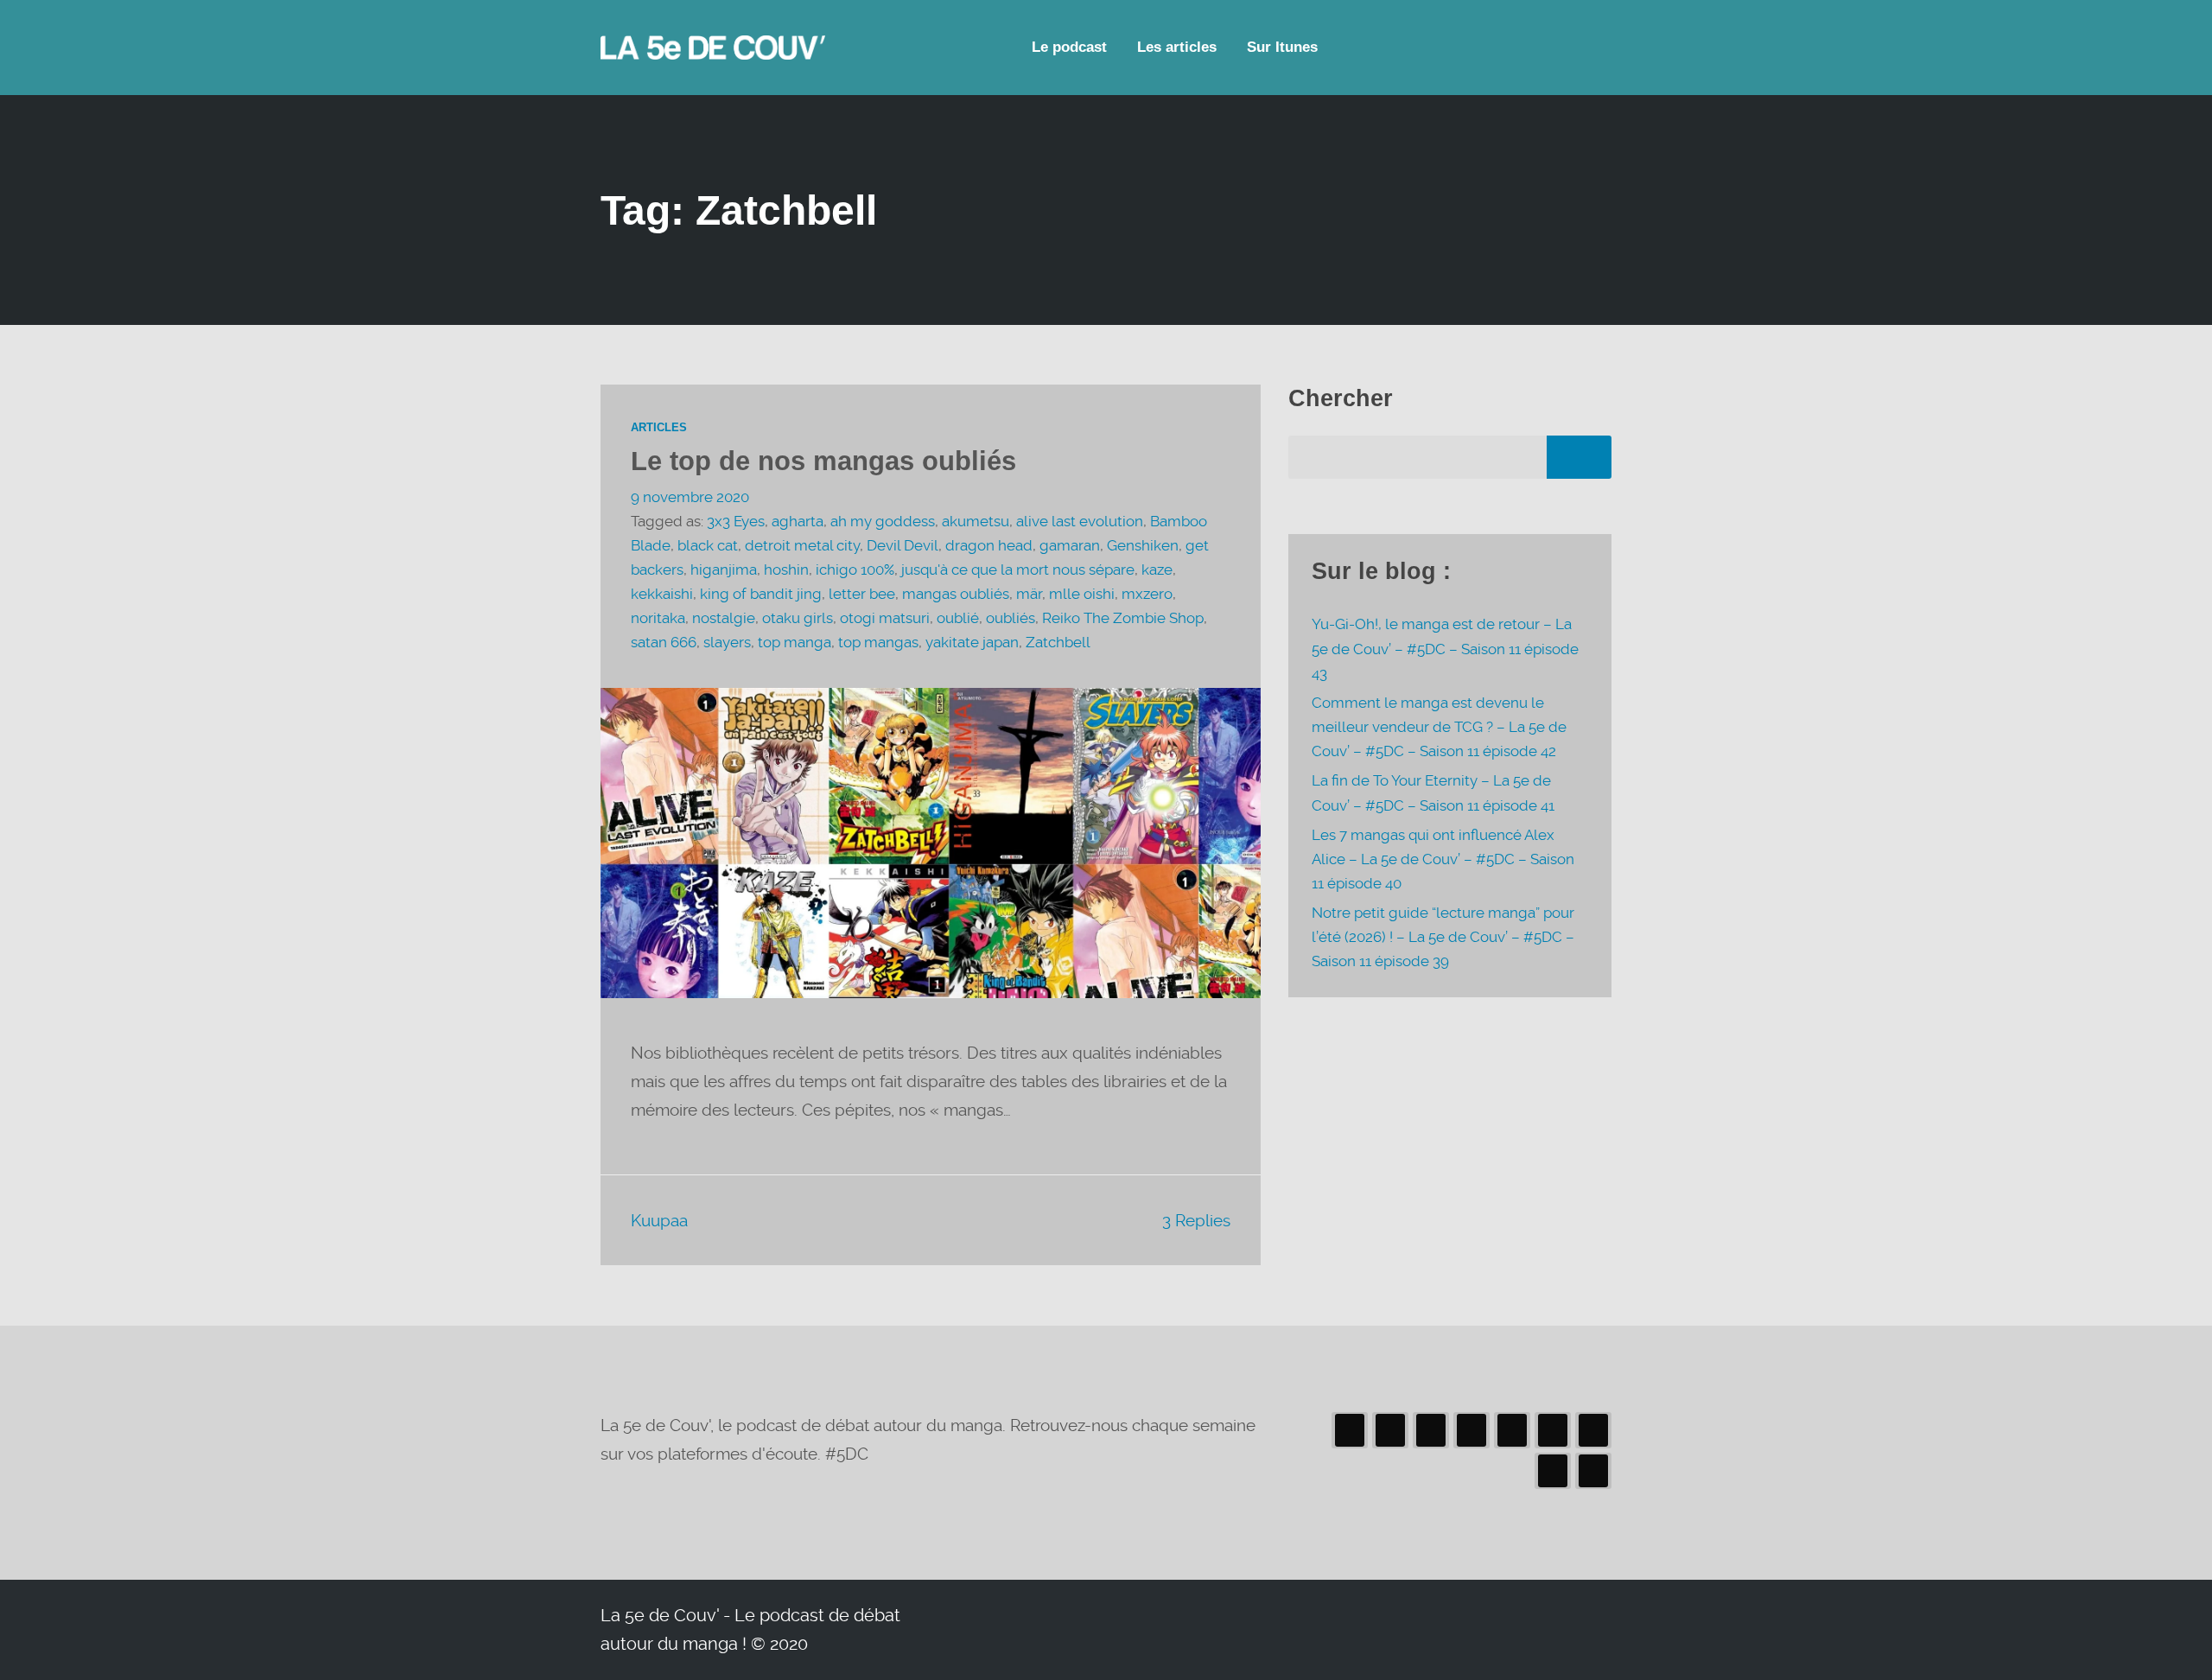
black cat (708, 546)
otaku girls (798, 618)
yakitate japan (972, 643)
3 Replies (1196, 1221)
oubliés (1011, 618)
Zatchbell (1058, 643)
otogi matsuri (885, 618)
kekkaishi (662, 594)
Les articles (1177, 47)
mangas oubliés (956, 594)
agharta (798, 522)
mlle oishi (1082, 594)
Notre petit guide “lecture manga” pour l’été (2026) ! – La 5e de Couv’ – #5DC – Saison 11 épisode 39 (1443, 937)
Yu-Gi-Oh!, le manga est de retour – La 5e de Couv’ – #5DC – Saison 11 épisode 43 (1445, 649)
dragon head (989, 546)
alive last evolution (1080, 522)
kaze (1157, 570)
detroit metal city (802, 546)
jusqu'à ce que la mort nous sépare (1018, 570)
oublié (958, 618)
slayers (727, 643)
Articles (659, 428)
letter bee (862, 594)
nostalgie (724, 618)
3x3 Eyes (736, 522)
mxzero (1147, 594)
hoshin (786, 570)
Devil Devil (903, 546)
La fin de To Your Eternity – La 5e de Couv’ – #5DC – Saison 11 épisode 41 (1433, 793)
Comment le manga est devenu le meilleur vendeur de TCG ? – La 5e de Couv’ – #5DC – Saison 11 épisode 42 (1439, 727)
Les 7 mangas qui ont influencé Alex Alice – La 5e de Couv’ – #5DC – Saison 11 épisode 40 (1443, 859)
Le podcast (1069, 47)
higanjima (724, 570)
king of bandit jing (761, 594)
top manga (795, 643)
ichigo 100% (855, 570)
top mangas (878, 643)
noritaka (658, 618)
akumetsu (976, 522)
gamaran (1070, 546)
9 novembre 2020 (690, 497)
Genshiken (1143, 546)
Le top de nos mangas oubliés (823, 461)
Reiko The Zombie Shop (1123, 618)
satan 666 (664, 643)
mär (1029, 594)
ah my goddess (883, 522)
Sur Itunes (1282, 47)
